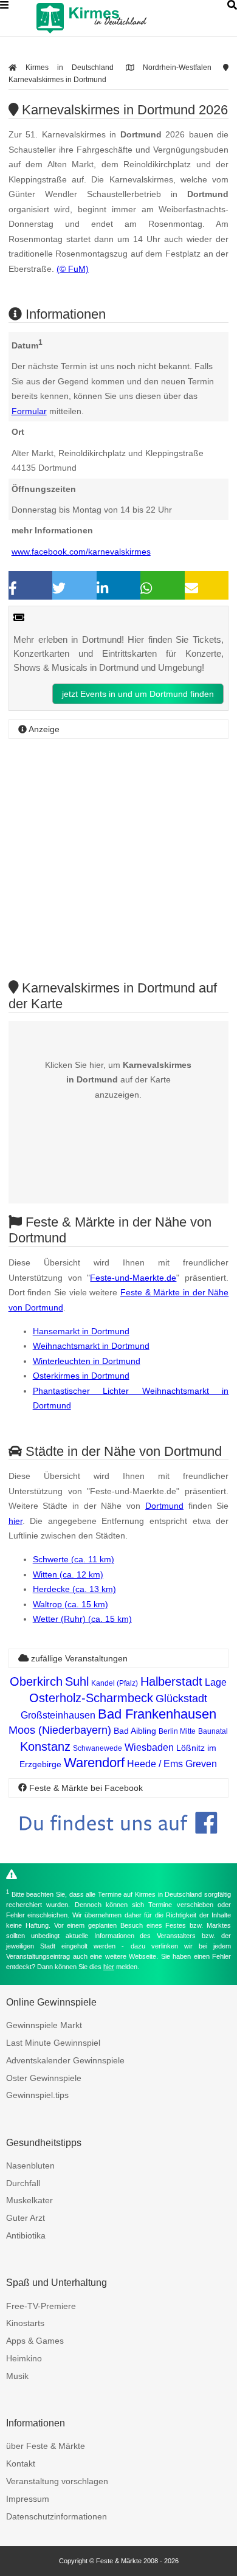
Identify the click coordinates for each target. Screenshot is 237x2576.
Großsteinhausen (58, 1715)
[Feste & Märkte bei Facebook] (119, 1843)
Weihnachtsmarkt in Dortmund (91, 1346)
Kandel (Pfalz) (115, 1683)
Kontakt (21, 2463)
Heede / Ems (155, 1764)
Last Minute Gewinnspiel (53, 2043)
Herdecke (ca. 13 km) (74, 1589)
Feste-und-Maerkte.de (133, 1278)
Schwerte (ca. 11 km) (74, 1559)
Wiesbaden (149, 1747)
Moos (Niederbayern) (60, 1730)
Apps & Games (35, 2341)
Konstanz (45, 1747)
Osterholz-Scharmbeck (91, 1698)
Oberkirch (36, 1681)
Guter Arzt (26, 2218)
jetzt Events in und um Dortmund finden (138, 694)
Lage (216, 1682)
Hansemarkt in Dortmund (81, 1331)
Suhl (77, 1681)
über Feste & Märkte (46, 2446)
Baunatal (213, 1731)
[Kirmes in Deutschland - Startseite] (122, 18)
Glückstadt (181, 1698)
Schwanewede (98, 1748)
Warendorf (94, 1763)
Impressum (28, 2499)
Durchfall (23, 2183)
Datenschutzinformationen (57, 2516)
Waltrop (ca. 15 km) (70, 1604)
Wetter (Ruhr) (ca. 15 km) (82, 1619)
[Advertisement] (118, 859)
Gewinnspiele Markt (44, 2025)
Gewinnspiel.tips (37, 2095)
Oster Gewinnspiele (44, 2078)
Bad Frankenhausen (157, 1714)
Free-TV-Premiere (41, 2306)
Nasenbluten (30, 2166)
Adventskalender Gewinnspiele (65, 2060)
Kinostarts (25, 2323)
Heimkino (24, 2358)
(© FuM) (73, 269)
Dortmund (164, 1506)
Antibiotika (26, 2235)
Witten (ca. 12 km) (68, 1574)
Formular (29, 411)
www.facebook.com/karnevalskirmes (81, 552)
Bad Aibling (135, 1731)
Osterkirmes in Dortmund (81, 1376)
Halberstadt (171, 1681)
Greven (201, 1764)
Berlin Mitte (177, 1731)
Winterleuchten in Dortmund (87, 1361)
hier (15, 1521)
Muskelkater (29, 2200)
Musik (17, 2376)
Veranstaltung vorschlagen (57, 2481)
